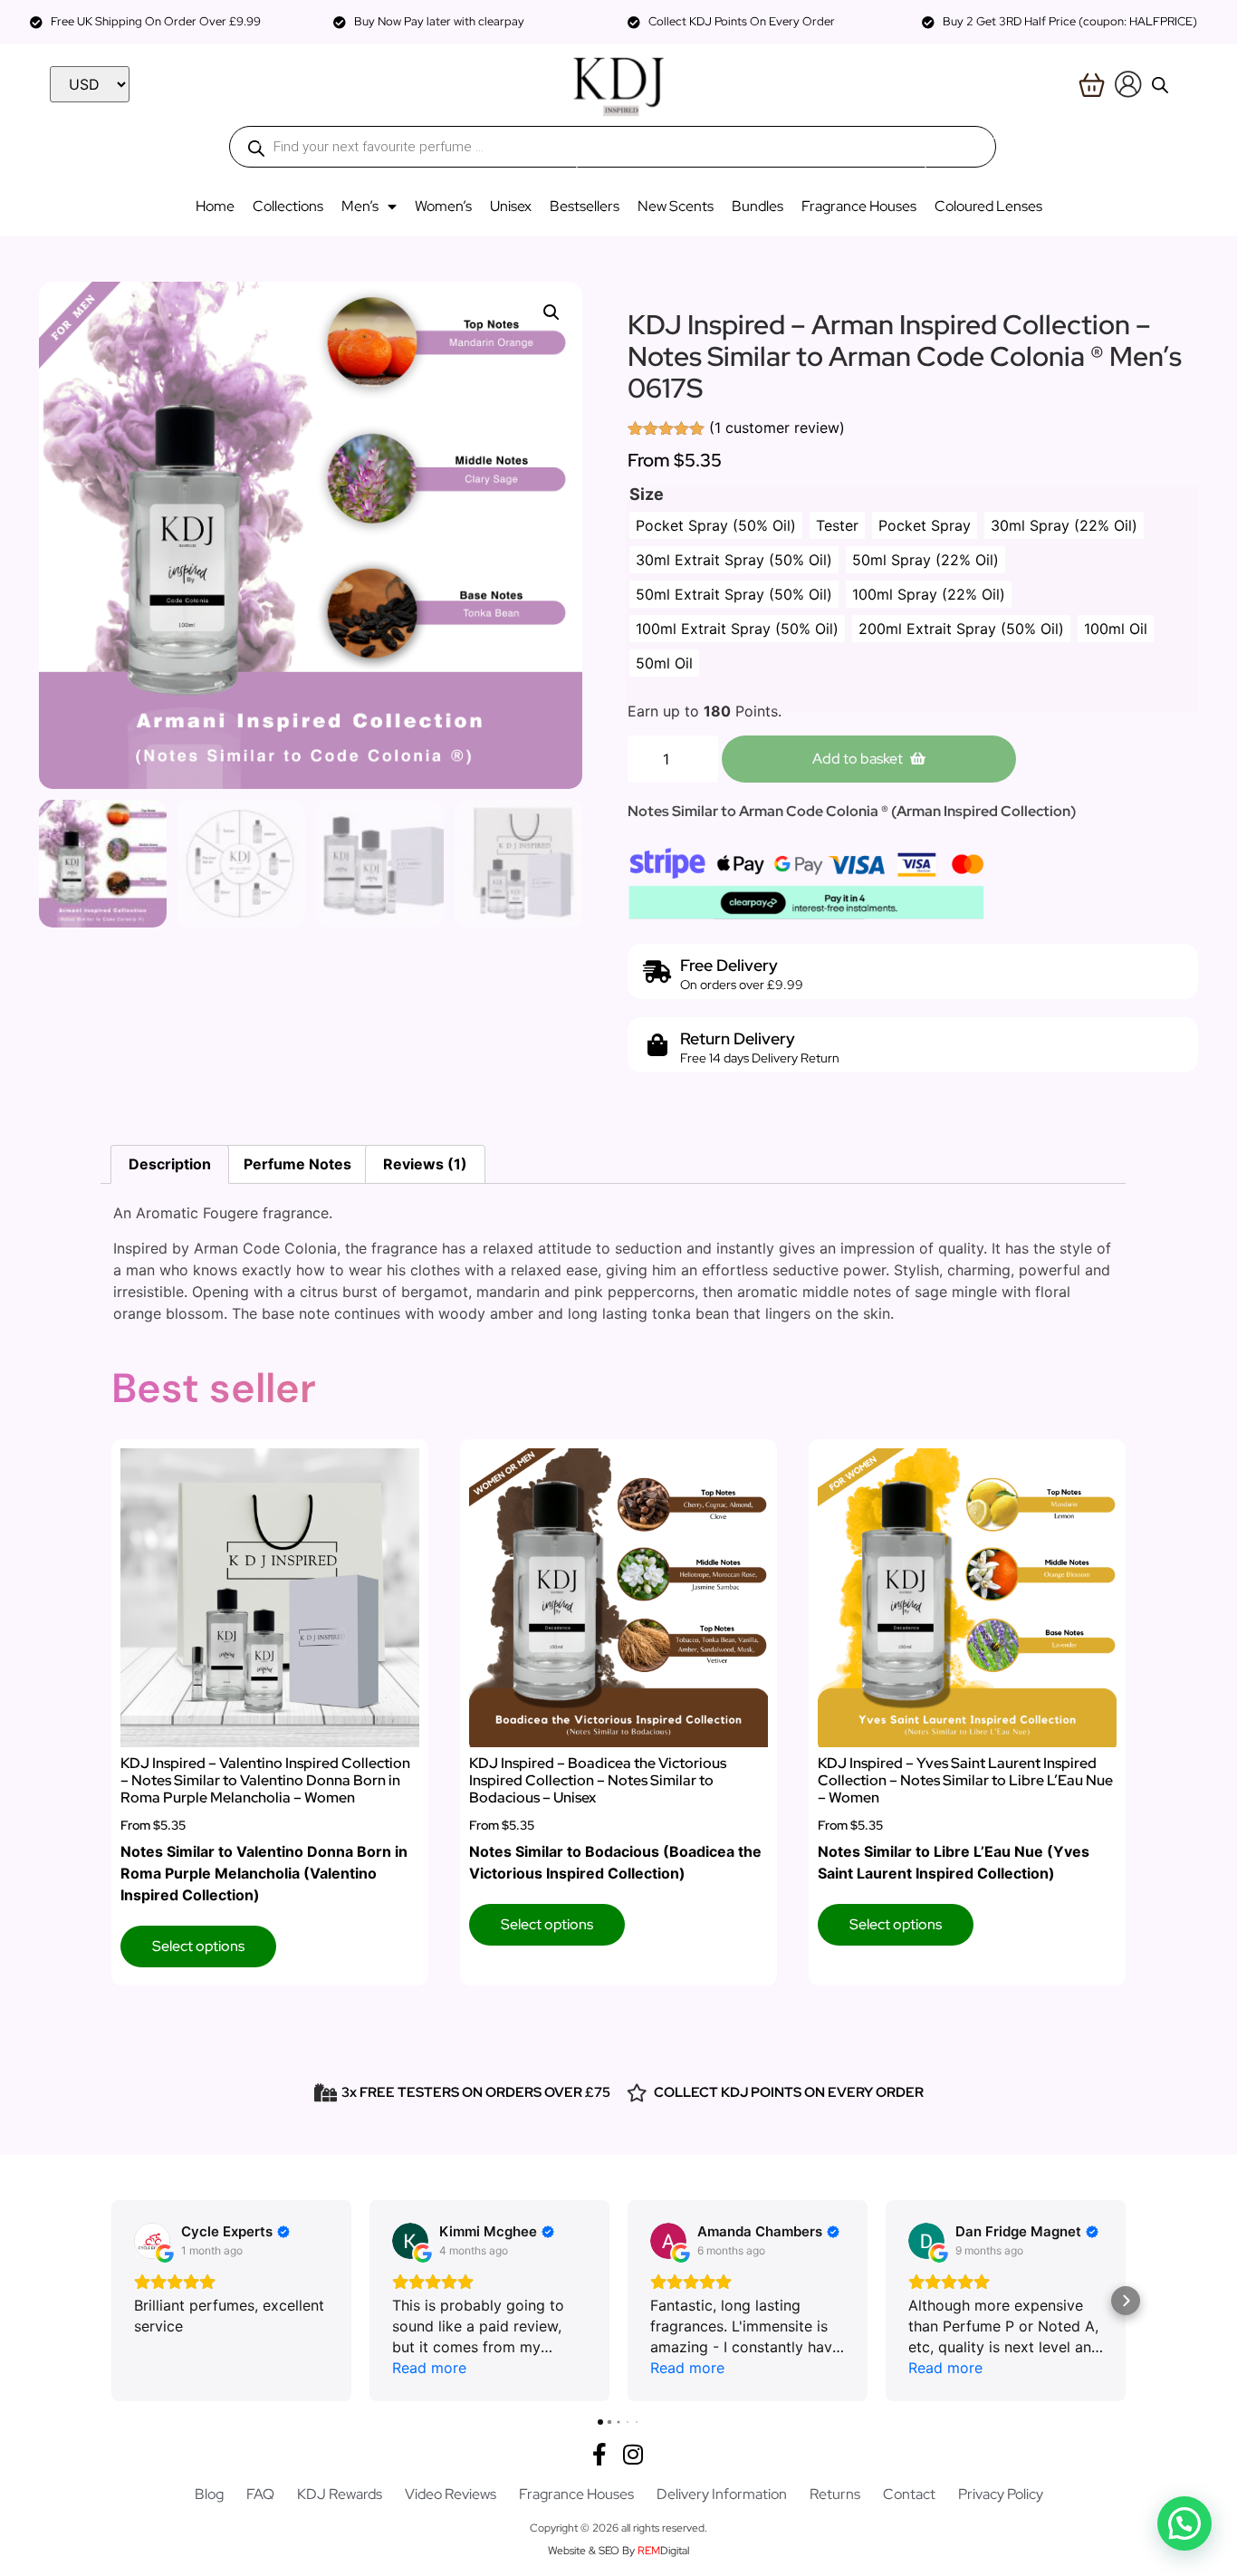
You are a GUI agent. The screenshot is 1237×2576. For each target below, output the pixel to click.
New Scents (676, 206)
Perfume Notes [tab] (297, 1164)
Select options (198, 1946)
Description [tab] (170, 1164)
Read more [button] (429, 2368)
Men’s (360, 206)
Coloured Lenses (988, 206)
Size (647, 495)
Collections (288, 206)
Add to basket (858, 759)
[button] (551, 312)
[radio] (716, 525)
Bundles (758, 206)
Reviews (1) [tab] (425, 1164)
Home (215, 206)
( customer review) (777, 428)
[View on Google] (152, 2241)
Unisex (511, 206)
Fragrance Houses (859, 206)
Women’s (443, 206)
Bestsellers (585, 206)
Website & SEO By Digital (618, 2551)
